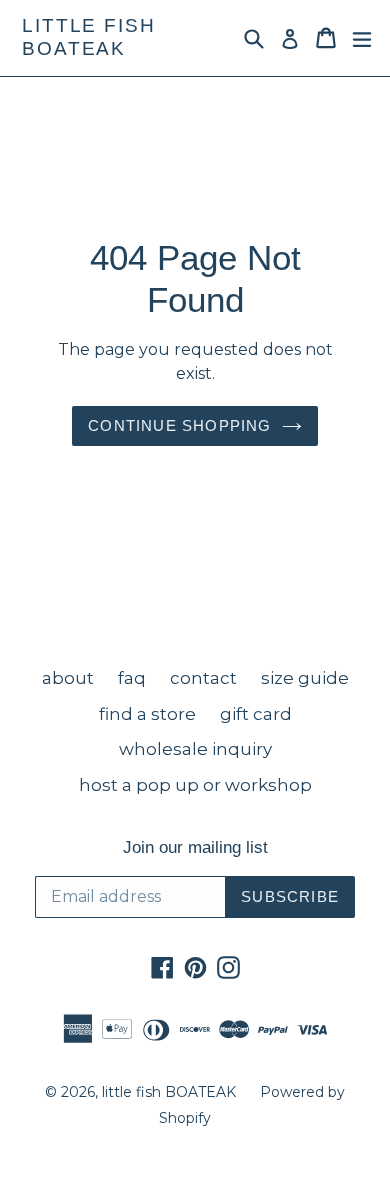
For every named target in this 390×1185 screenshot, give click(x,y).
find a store (147, 714)
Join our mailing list (195, 847)
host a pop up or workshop (195, 785)
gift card (256, 714)
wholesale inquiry (195, 749)
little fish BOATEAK (89, 37)
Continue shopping (179, 425)
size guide (305, 678)
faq (132, 678)
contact (203, 678)
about (68, 678)
